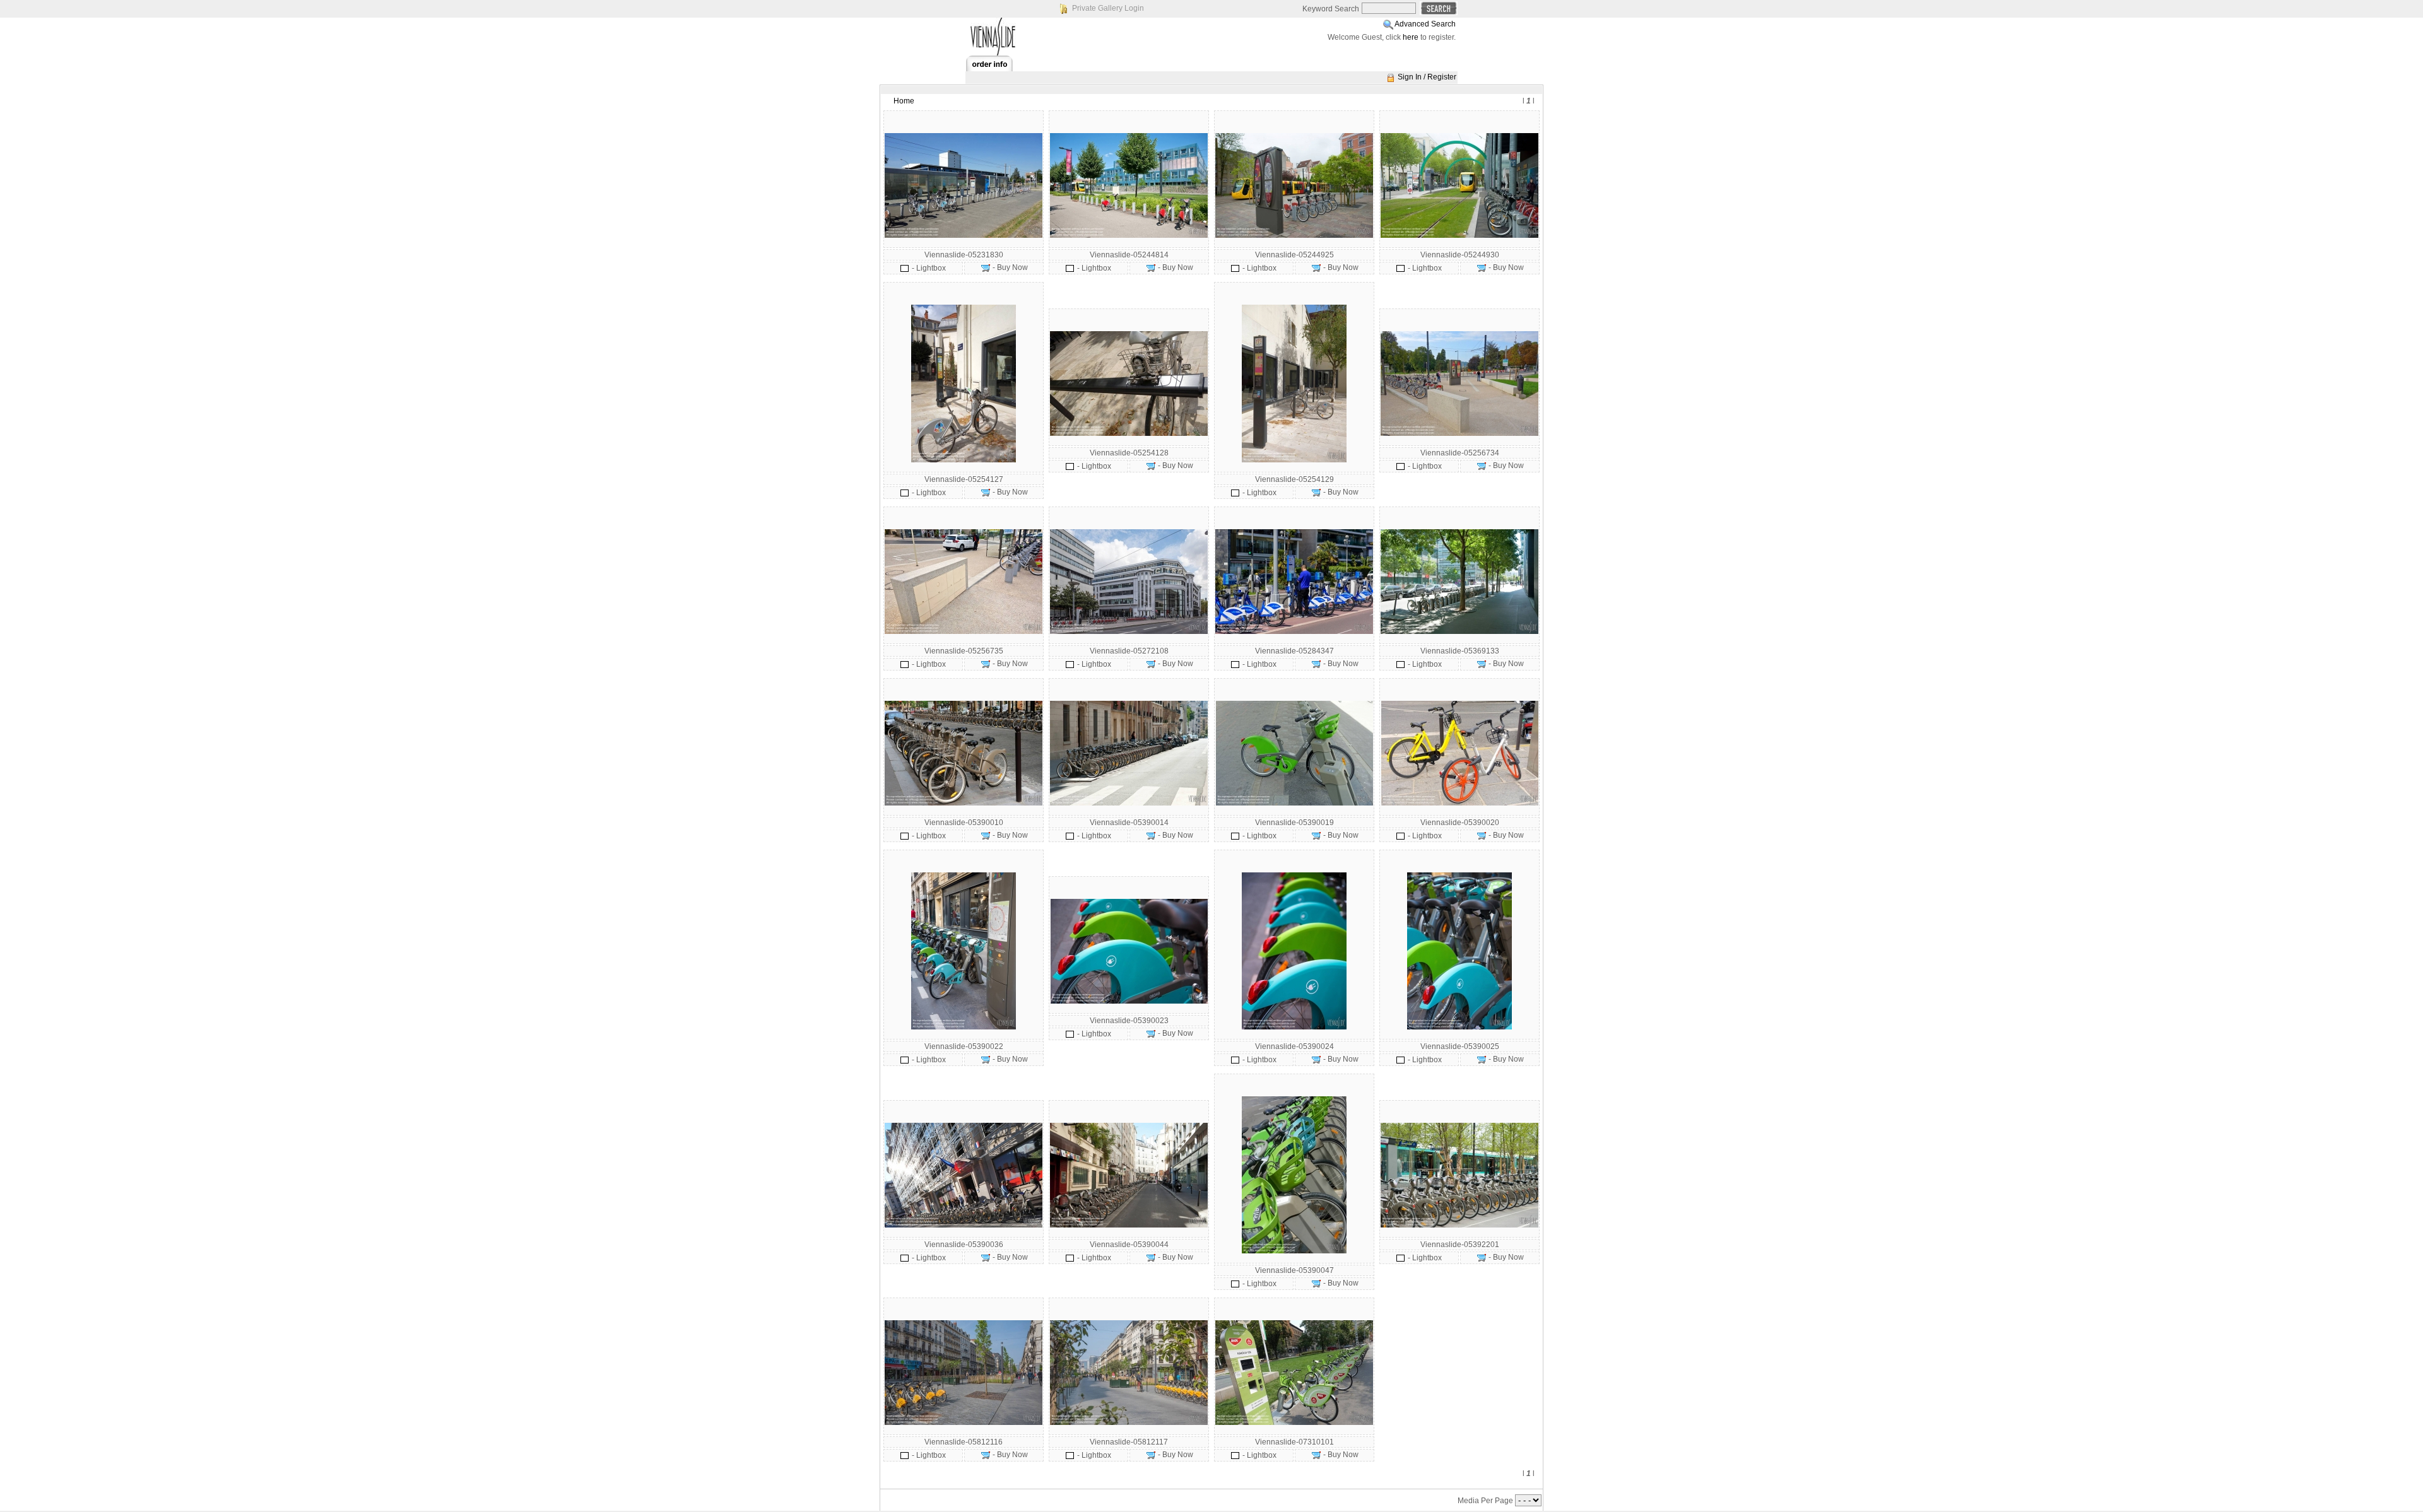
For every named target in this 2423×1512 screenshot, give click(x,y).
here (1411, 37)
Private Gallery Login (1108, 8)
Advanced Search (1425, 24)
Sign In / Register (1427, 77)
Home (904, 101)
